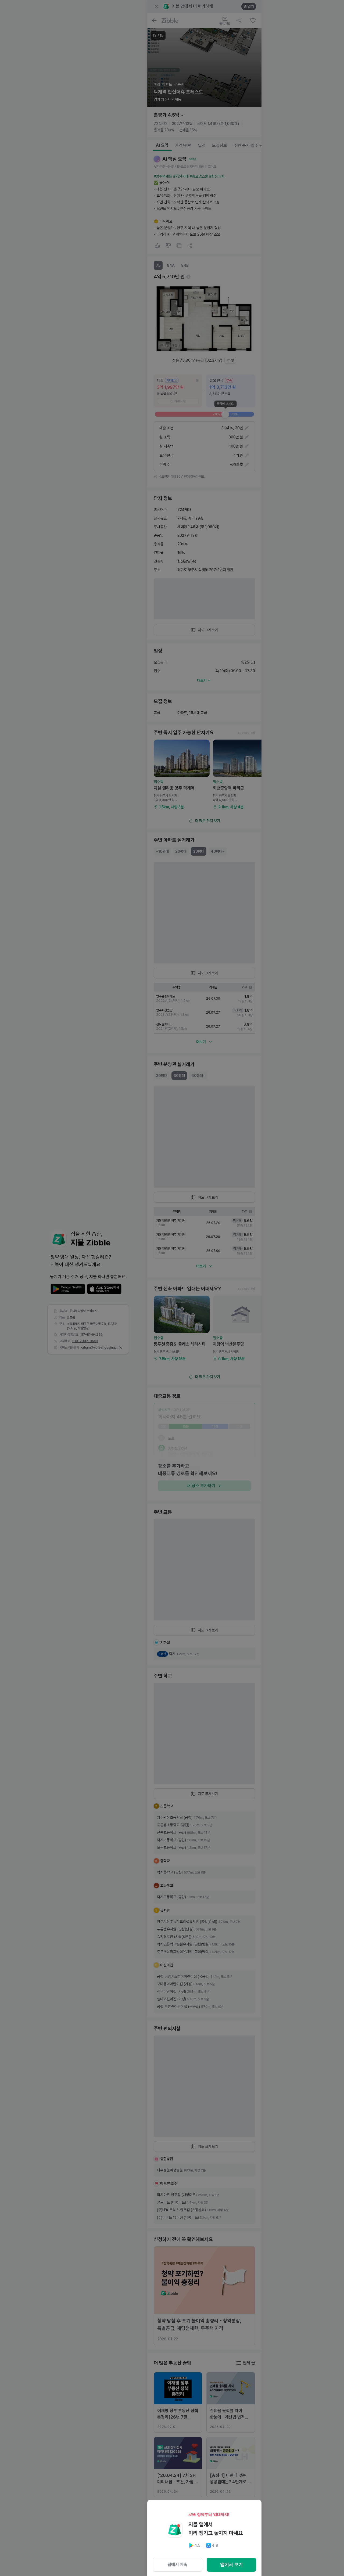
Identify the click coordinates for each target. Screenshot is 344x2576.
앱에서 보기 (231, 2565)
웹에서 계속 (177, 2565)
